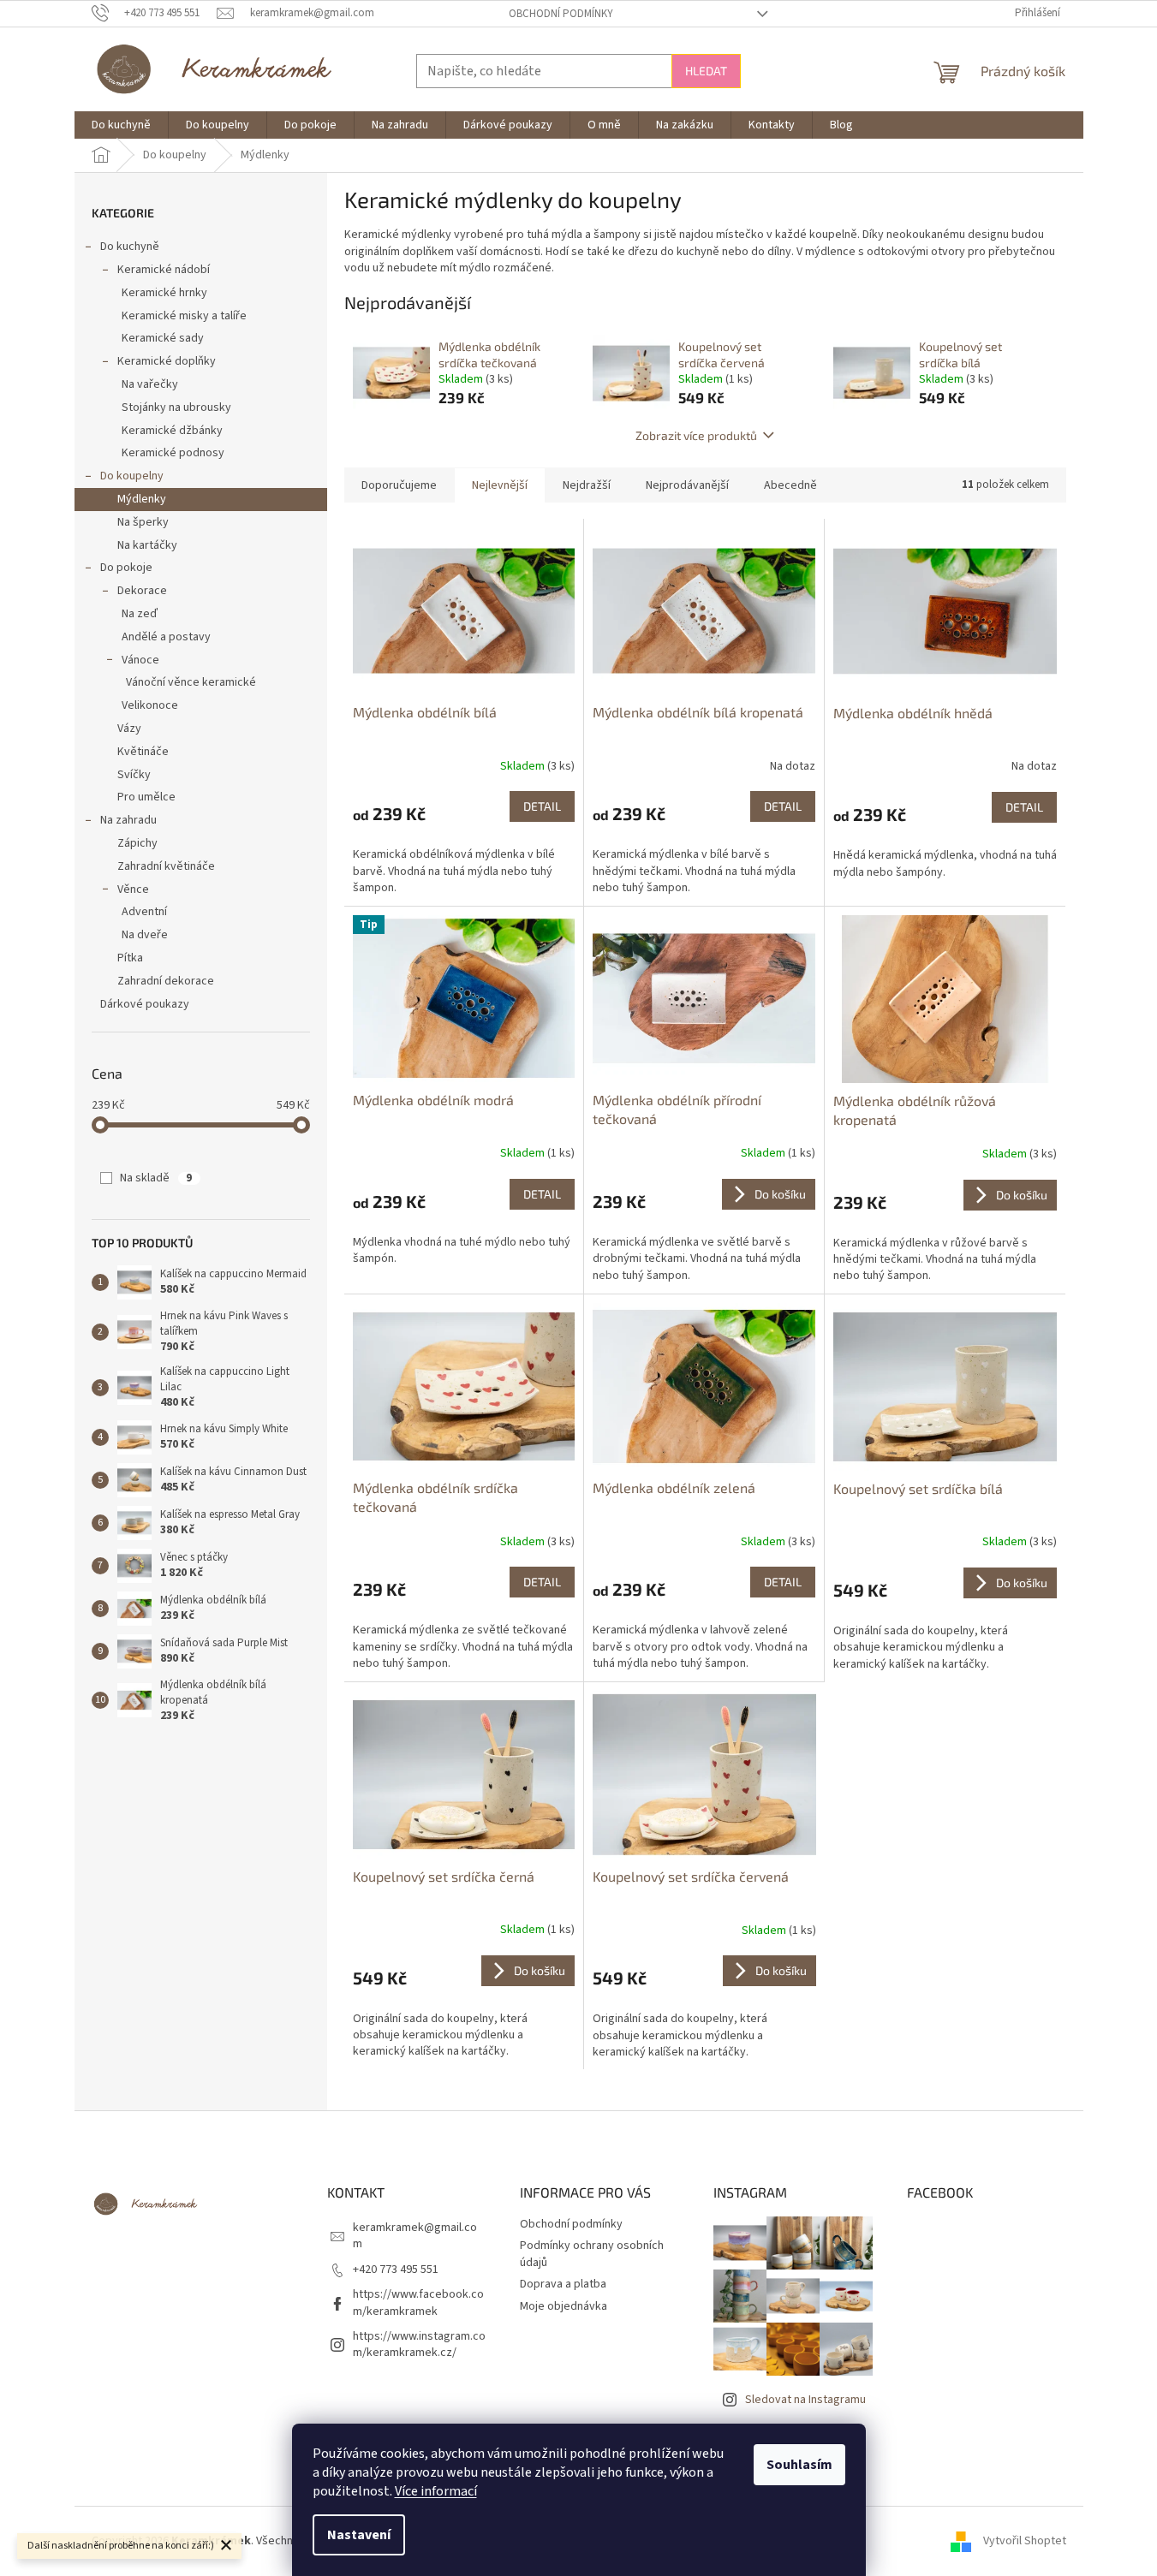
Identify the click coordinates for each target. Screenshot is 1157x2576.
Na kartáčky (147, 545)
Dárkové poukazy (145, 1004)
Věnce (133, 889)
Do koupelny (132, 476)
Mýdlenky (142, 499)
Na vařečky (150, 384)
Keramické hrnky (164, 293)
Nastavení (359, 2535)
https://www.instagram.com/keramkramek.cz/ (419, 2344)
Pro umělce (146, 797)
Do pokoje (126, 568)
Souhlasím (799, 2465)
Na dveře (145, 935)
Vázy (129, 729)
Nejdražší (587, 485)
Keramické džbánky (172, 431)
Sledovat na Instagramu (805, 2400)
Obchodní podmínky (561, 14)
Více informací (436, 2491)
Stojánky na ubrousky (176, 408)
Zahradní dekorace (166, 981)
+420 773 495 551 (396, 2270)
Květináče (143, 752)
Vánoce (140, 660)
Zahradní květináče (166, 866)
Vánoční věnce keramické (191, 682)
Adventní (144, 912)
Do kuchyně (130, 247)
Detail (542, 806)
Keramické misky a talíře (184, 316)
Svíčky (134, 775)
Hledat (706, 71)
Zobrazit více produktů (696, 435)
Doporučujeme (399, 485)
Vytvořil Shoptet (1025, 2541)
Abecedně (790, 485)
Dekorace (142, 591)
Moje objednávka (564, 2306)
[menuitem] (121, 125)
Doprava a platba (563, 2284)
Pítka (130, 958)
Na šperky (143, 522)
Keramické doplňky (167, 361)
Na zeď (140, 614)
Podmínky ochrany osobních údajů (592, 2254)
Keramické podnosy (173, 453)
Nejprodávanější (687, 485)
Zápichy (137, 843)
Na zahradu (128, 820)
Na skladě (156, 1178)
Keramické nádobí (164, 270)
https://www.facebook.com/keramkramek (418, 2302)
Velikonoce (150, 705)
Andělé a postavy (166, 637)
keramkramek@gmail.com (415, 2236)
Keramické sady (163, 338)
